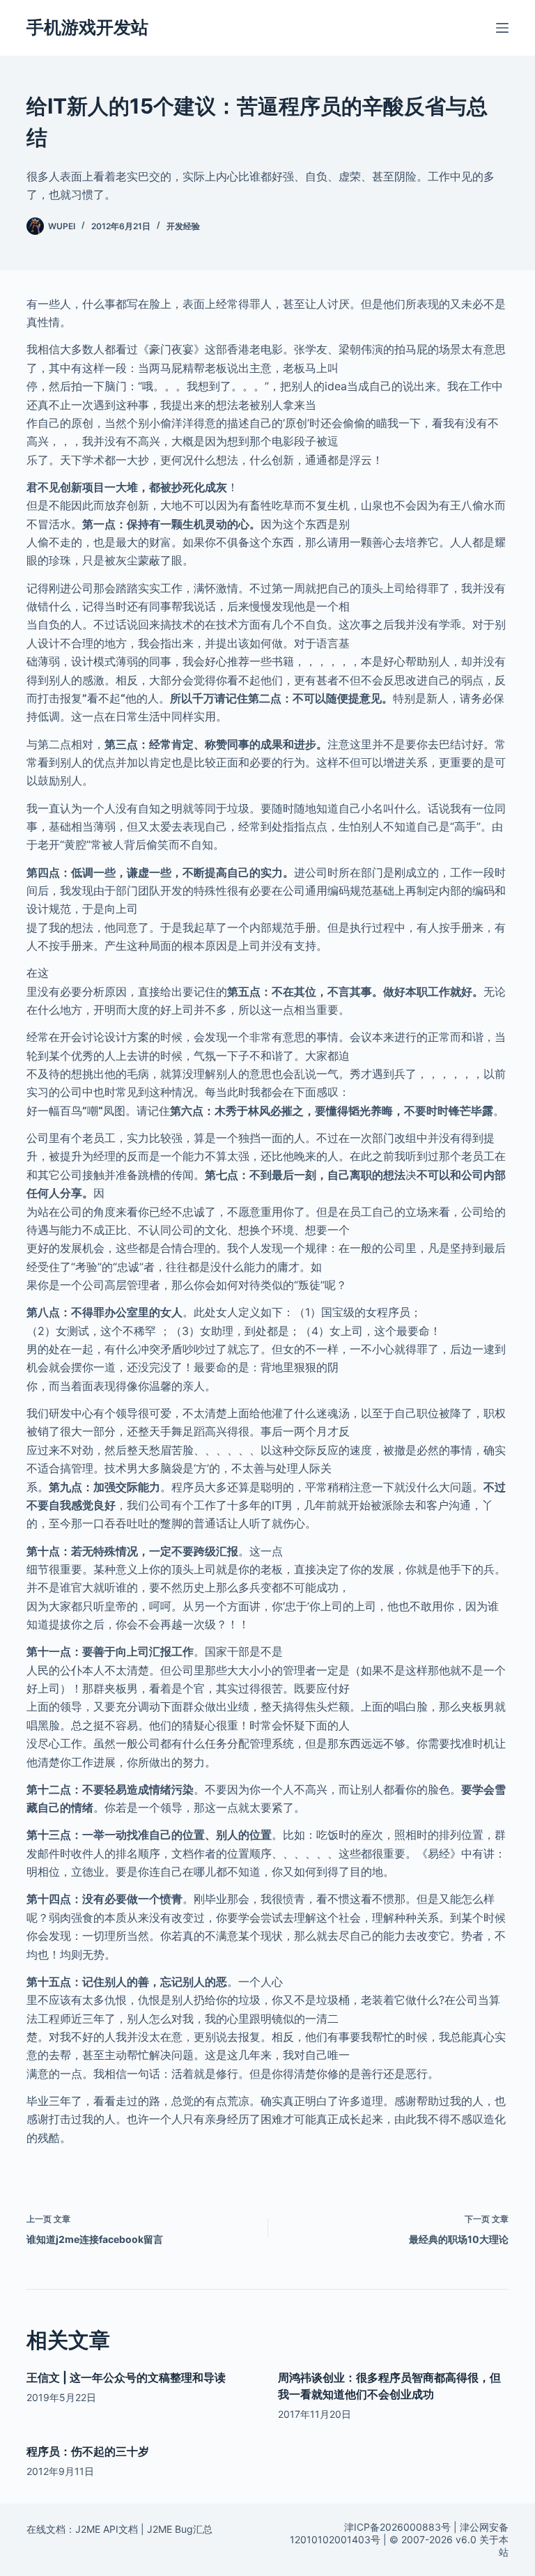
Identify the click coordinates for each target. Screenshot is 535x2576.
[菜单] (502, 28)
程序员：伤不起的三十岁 (88, 2451)
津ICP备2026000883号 (397, 2527)
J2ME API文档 (107, 2529)
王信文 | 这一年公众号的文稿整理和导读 (126, 2377)
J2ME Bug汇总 (180, 2529)
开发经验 (183, 226)
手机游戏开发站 (87, 27)
